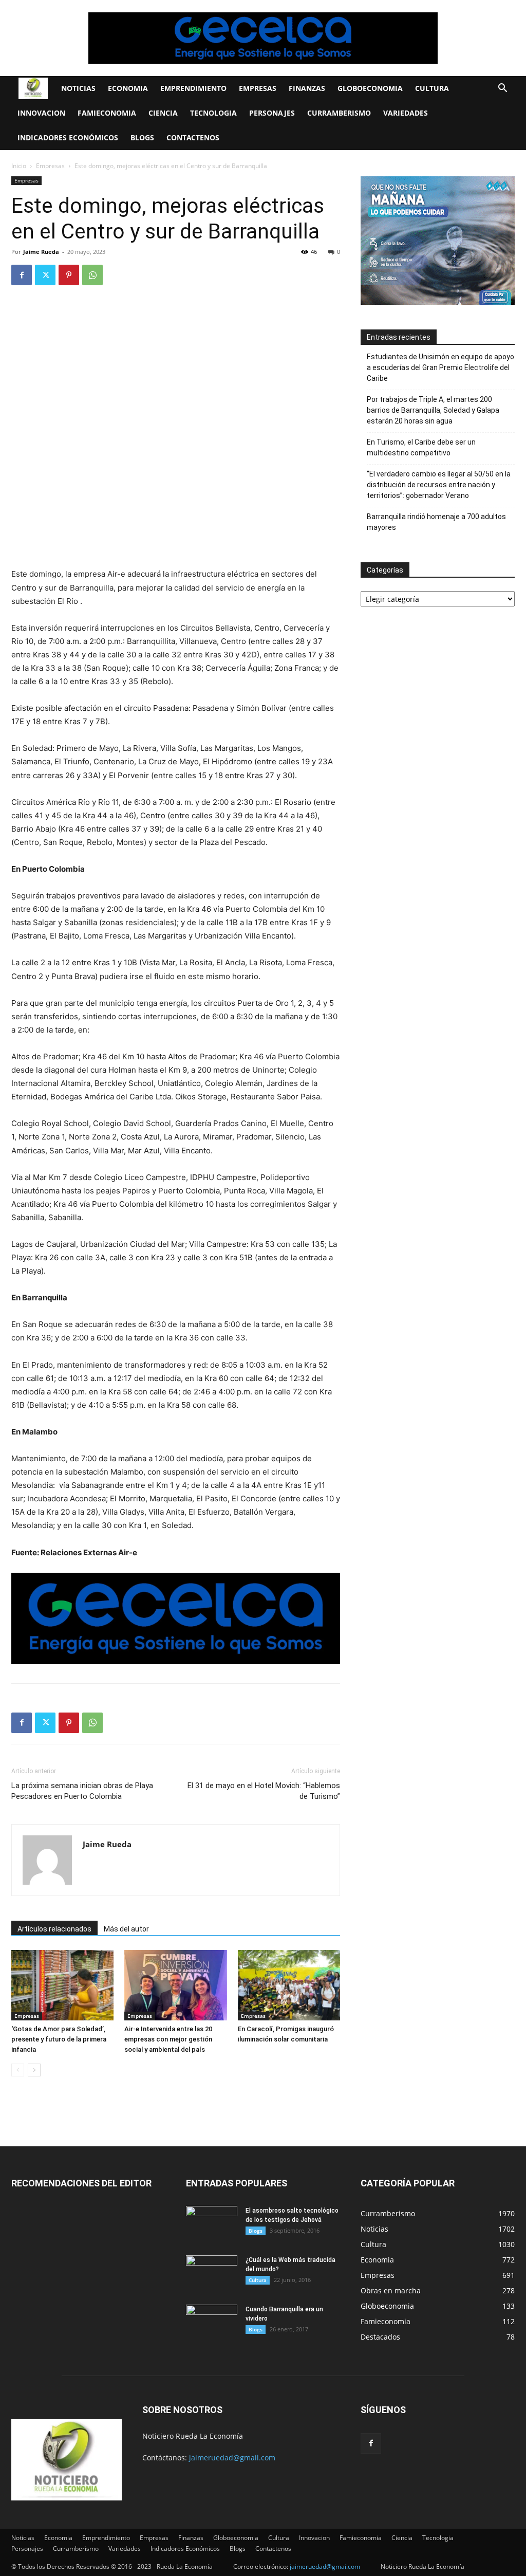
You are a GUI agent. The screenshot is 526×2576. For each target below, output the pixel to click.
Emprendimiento (193, 88)
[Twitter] (45, 275)
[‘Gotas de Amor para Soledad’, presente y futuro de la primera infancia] (62, 1985)
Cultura (432, 88)
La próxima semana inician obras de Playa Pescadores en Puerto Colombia (82, 1791)
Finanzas (307, 88)
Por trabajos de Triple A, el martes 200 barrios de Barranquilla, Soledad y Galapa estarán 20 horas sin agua (433, 410)
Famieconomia (107, 113)
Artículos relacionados (54, 1929)
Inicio (19, 166)
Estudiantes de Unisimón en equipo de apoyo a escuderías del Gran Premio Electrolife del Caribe (440, 367)
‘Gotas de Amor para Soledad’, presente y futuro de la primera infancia (59, 2039)
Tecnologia (213, 113)
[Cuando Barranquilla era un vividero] (212, 2323)
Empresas (258, 88)
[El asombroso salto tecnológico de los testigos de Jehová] (212, 2224)
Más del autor (126, 1929)
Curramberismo (339, 113)
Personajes (272, 113)
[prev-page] (18, 2070)
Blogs (142, 137)
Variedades (406, 113)
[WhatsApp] (92, 275)
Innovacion (41, 113)
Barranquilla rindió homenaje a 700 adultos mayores (436, 522)
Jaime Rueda (41, 252)
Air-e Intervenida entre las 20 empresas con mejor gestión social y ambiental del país (168, 2039)
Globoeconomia (370, 88)
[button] (502, 89)
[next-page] (34, 2070)
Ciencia (163, 113)
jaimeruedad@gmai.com (325, 2566)
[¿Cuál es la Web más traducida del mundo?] (212, 2273)
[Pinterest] (69, 275)
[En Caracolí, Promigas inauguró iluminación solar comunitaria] (289, 1985)
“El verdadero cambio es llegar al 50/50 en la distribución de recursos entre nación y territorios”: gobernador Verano (439, 485)
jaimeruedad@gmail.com (232, 2458)
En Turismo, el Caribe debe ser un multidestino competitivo (421, 447)
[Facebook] (22, 275)
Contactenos (193, 137)
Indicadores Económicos (68, 137)
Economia (128, 88)
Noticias (78, 88)
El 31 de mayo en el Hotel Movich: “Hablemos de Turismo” (264, 1791)
